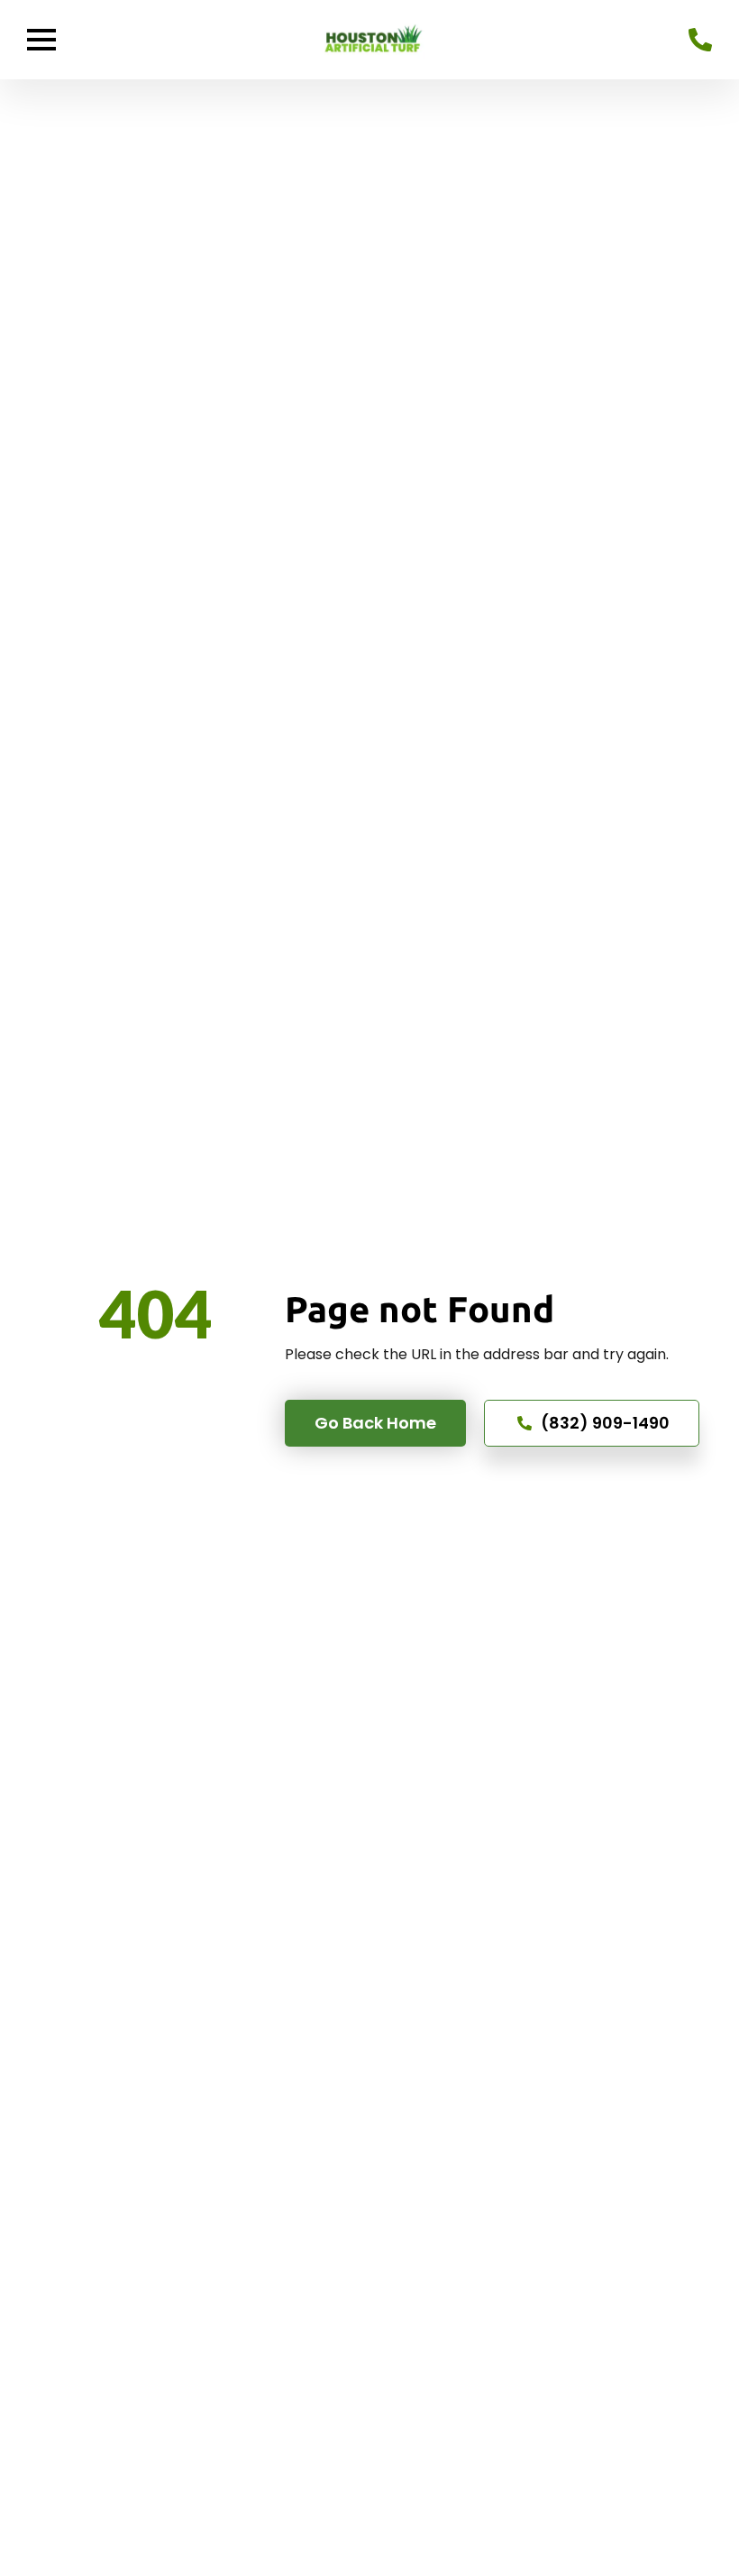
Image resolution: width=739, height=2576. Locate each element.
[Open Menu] (41, 40)
